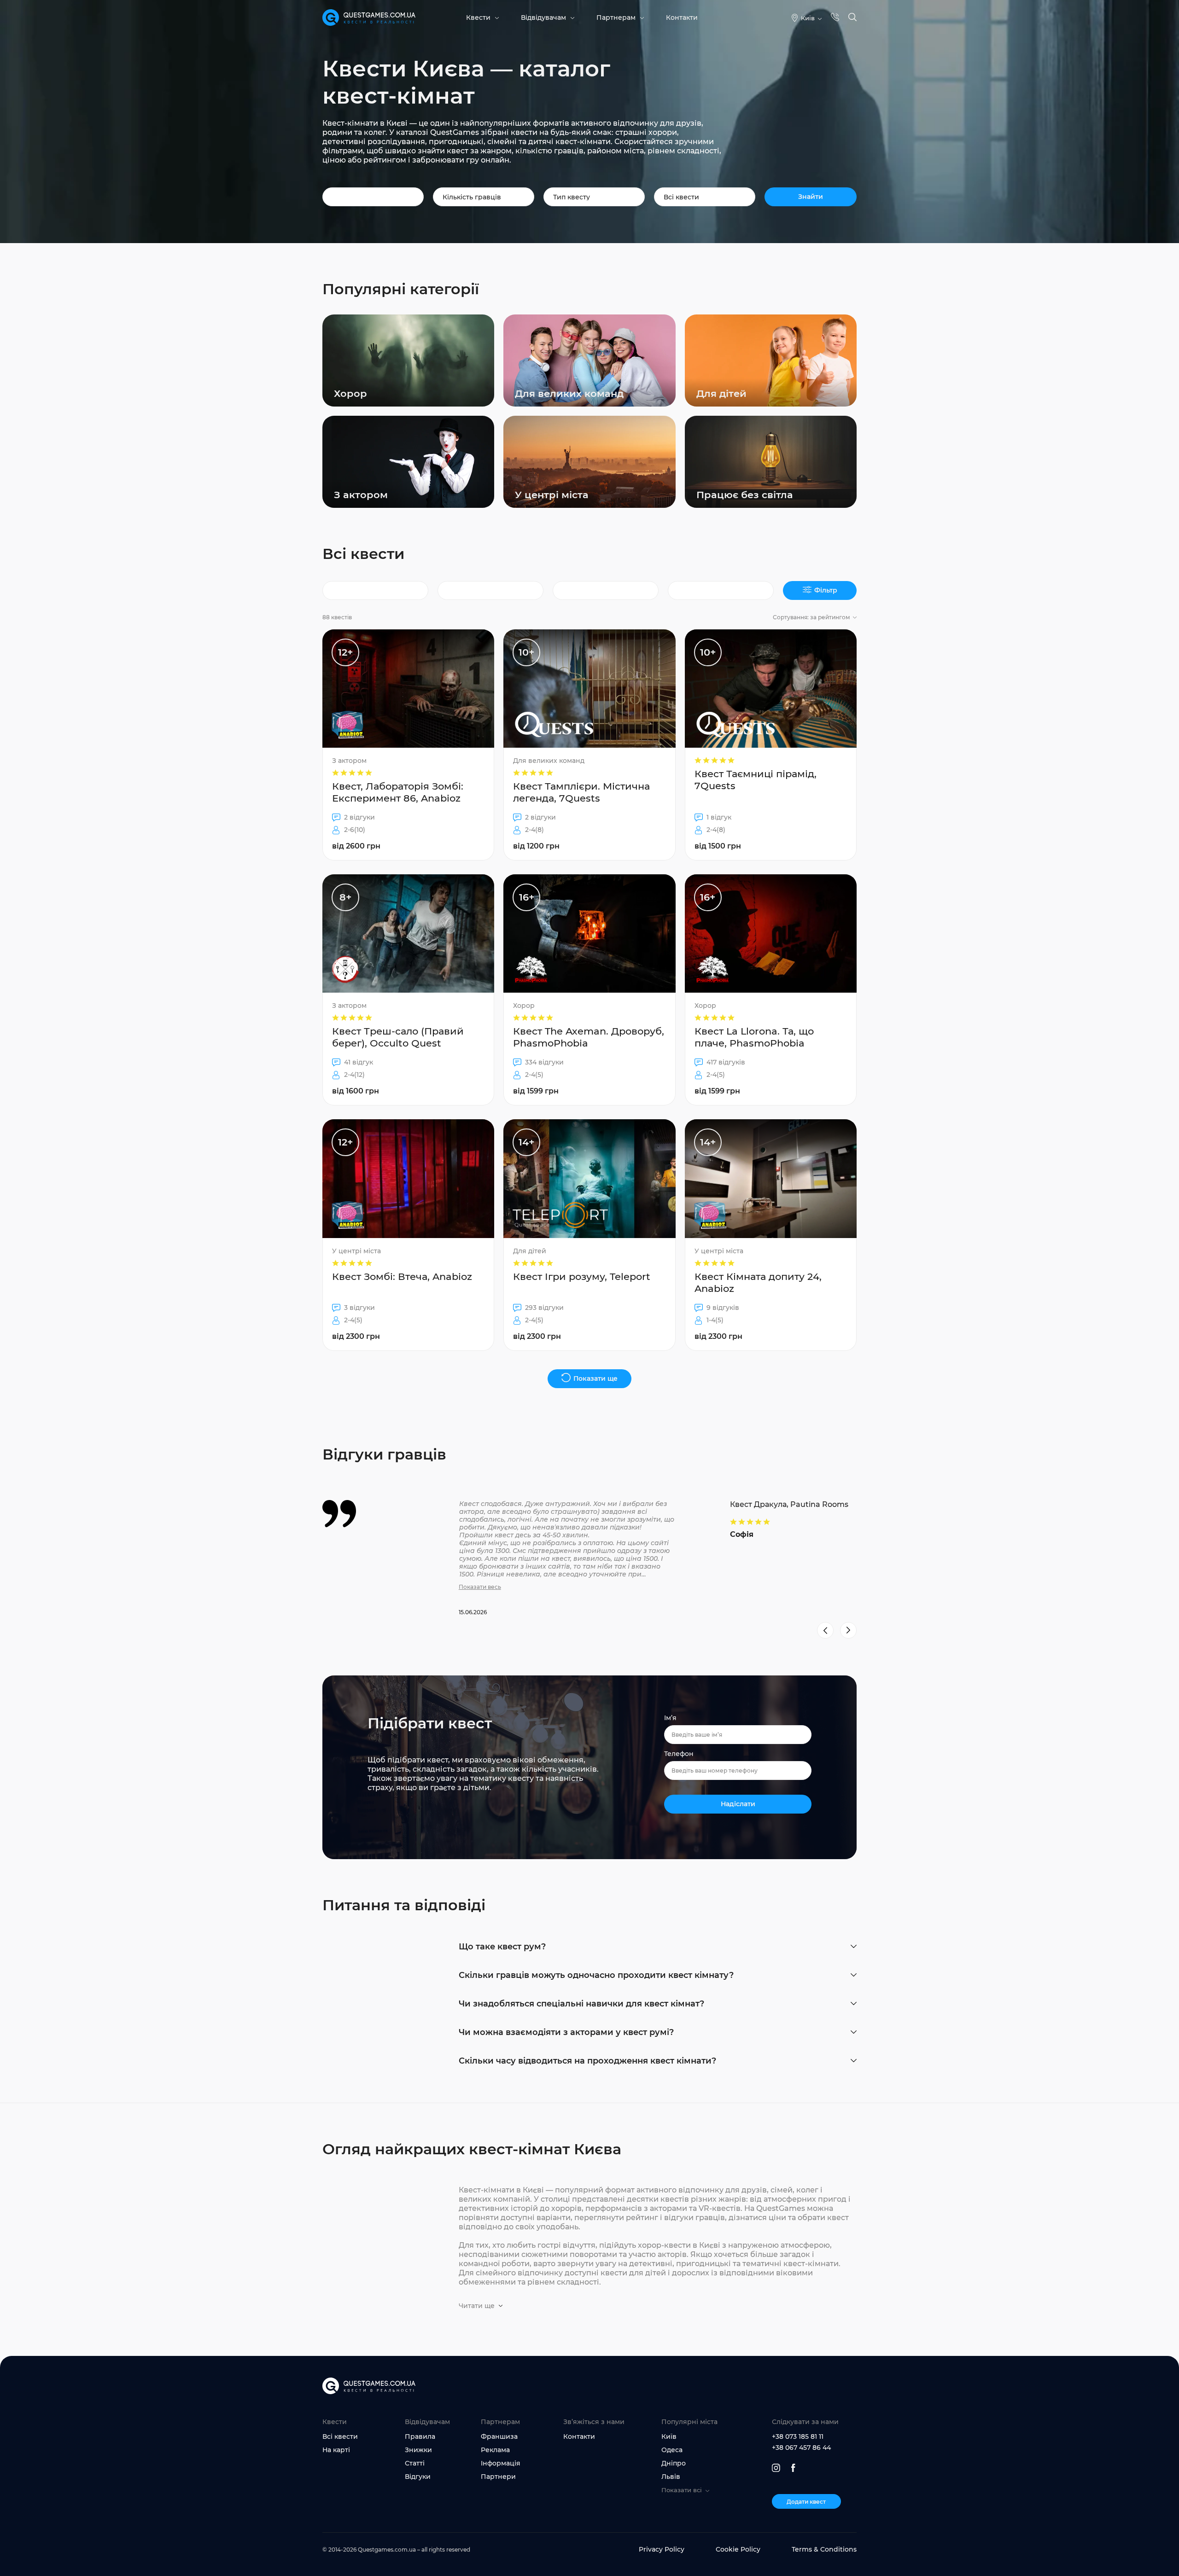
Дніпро (674, 2463)
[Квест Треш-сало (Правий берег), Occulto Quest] (408, 990)
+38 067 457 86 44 (801, 2448)
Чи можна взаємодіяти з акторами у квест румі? (566, 2032)
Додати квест (806, 2502)
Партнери (498, 2477)
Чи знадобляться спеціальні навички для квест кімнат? (581, 2004)
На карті (336, 2450)
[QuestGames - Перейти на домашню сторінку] (369, 18)
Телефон (679, 1754)
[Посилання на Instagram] (776, 2468)
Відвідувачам (543, 17)
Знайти (811, 197)
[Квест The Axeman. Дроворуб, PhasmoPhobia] (589, 990)
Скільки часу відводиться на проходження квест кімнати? (587, 2061)
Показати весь (480, 1587)
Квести (478, 17)
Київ (669, 2436)
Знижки (418, 2450)
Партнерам (616, 17)
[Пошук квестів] (852, 18)
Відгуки (418, 2477)
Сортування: (811, 617)
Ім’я (670, 1718)
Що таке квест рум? (502, 1947)
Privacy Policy (662, 2549)
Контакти (682, 17)
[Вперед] (848, 1630)
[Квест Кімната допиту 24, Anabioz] (771, 1235)
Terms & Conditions (824, 2549)
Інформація (501, 2463)
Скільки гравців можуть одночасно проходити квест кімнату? (596, 1975)
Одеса (672, 2450)
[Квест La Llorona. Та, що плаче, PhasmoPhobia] (771, 990)
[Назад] (825, 1630)
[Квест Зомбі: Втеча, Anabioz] (408, 1235)
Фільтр (826, 590)
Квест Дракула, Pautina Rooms (789, 1504)
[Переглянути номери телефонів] (835, 18)
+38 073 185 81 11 (798, 2436)
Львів (671, 2477)
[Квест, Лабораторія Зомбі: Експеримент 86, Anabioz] (408, 745)
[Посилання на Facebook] (794, 2468)
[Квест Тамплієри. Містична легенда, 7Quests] (589, 745)
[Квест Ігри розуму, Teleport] (589, 1235)
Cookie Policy (738, 2549)
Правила (420, 2436)
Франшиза (499, 2436)
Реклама (495, 2450)
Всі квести (340, 2436)
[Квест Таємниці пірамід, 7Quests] (771, 745)
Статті (415, 2463)
